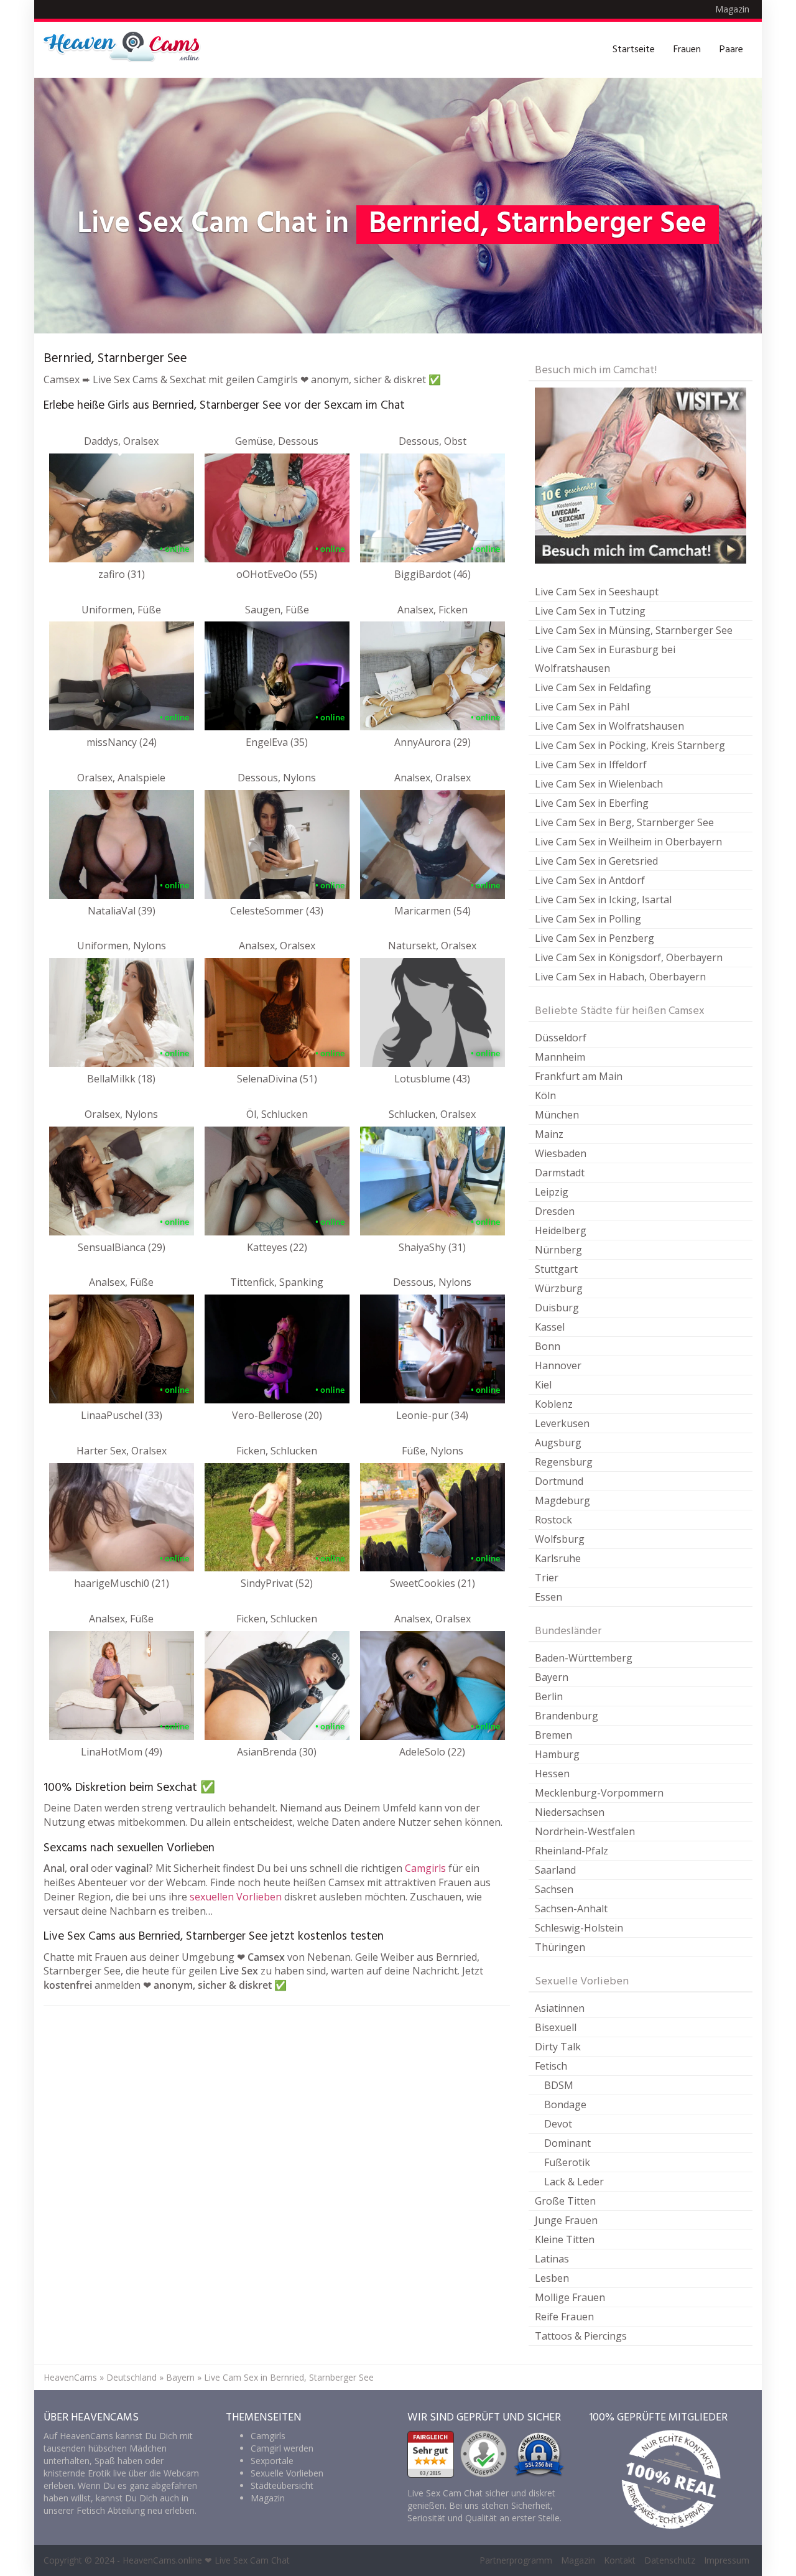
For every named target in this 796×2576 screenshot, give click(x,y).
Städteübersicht (282, 2485)
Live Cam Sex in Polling (588, 919)
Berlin (549, 1696)
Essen (548, 1597)
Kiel (543, 1385)
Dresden (555, 1211)
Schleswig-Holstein (579, 1928)
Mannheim (560, 1057)
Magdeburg (562, 1500)
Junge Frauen (566, 2220)
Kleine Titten (565, 2239)
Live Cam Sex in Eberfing (592, 803)
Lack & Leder (574, 2182)
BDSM (559, 2085)
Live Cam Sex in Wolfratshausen (609, 726)
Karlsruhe (558, 1558)
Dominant (567, 2143)
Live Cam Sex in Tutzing (590, 611)
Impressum (727, 2560)
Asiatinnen (560, 2008)
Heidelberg (561, 1230)
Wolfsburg (560, 1539)
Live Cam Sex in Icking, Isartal (603, 900)
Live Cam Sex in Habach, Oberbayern (620, 977)
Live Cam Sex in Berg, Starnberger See (624, 822)
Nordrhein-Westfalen (585, 1831)
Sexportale (272, 2461)
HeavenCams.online (162, 2560)
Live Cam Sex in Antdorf (590, 880)
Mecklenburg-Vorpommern (599, 1793)
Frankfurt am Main (579, 1076)
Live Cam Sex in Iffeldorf (591, 765)
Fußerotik (567, 2162)
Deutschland (132, 2377)
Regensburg (564, 1462)
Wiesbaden (561, 1153)
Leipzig (552, 1192)
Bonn (548, 1346)
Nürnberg (558, 1250)
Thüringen (560, 1947)
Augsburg (558, 1443)
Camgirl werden (282, 2448)
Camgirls (425, 1868)
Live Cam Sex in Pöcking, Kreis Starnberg (630, 745)
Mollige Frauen (570, 2297)
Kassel (550, 1327)
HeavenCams (70, 2377)
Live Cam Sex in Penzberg (595, 938)
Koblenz (554, 1404)
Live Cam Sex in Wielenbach (599, 784)
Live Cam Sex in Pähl (582, 707)
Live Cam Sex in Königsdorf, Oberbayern (629, 957)
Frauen (687, 50)
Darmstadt (560, 1173)
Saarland (555, 1870)
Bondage (565, 2104)
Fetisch (551, 2066)
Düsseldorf (561, 1038)
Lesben (552, 2278)
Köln (545, 1095)
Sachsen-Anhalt (571, 1909)
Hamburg (557, 1754)
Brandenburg (567, 1716)
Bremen (553, 1735)
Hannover (558, 1365)
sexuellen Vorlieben (236, 1897)
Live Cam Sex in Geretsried (596, 861)
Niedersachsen (570, 1812)
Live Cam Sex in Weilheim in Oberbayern (628, 842)
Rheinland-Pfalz (572, 1851)
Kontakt (620, 2560)
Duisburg (557, 1308)
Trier (547, 1578)
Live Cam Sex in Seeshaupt (597, 592)
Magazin (732, 9)
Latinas (552, 2259)
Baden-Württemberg (584, 1658)
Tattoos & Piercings (581, 2336)
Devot (558, 2124)
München (557, 1115)
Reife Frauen (564, 2317)
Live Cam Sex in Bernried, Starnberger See (289, 2377)
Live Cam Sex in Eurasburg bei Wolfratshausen (605, 659)
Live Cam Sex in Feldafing (593, 687)
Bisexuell (556, 2027)
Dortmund (559, 1481)
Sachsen (554, 1889)
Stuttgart (556, 1269)
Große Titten (565, 2201)
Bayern (552, 1677)
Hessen (552, 1774)
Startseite (634, 50)
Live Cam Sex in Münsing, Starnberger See (634, 630)
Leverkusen (562, 1423)
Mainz (549, 1134)
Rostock (553, 1520)
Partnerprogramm (516, 2560)
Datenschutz (670, 2560)
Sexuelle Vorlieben (287, 2473)
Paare (731, 50)
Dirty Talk (558, 2047)
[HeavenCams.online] (127, 50)
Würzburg (559, 1288)
